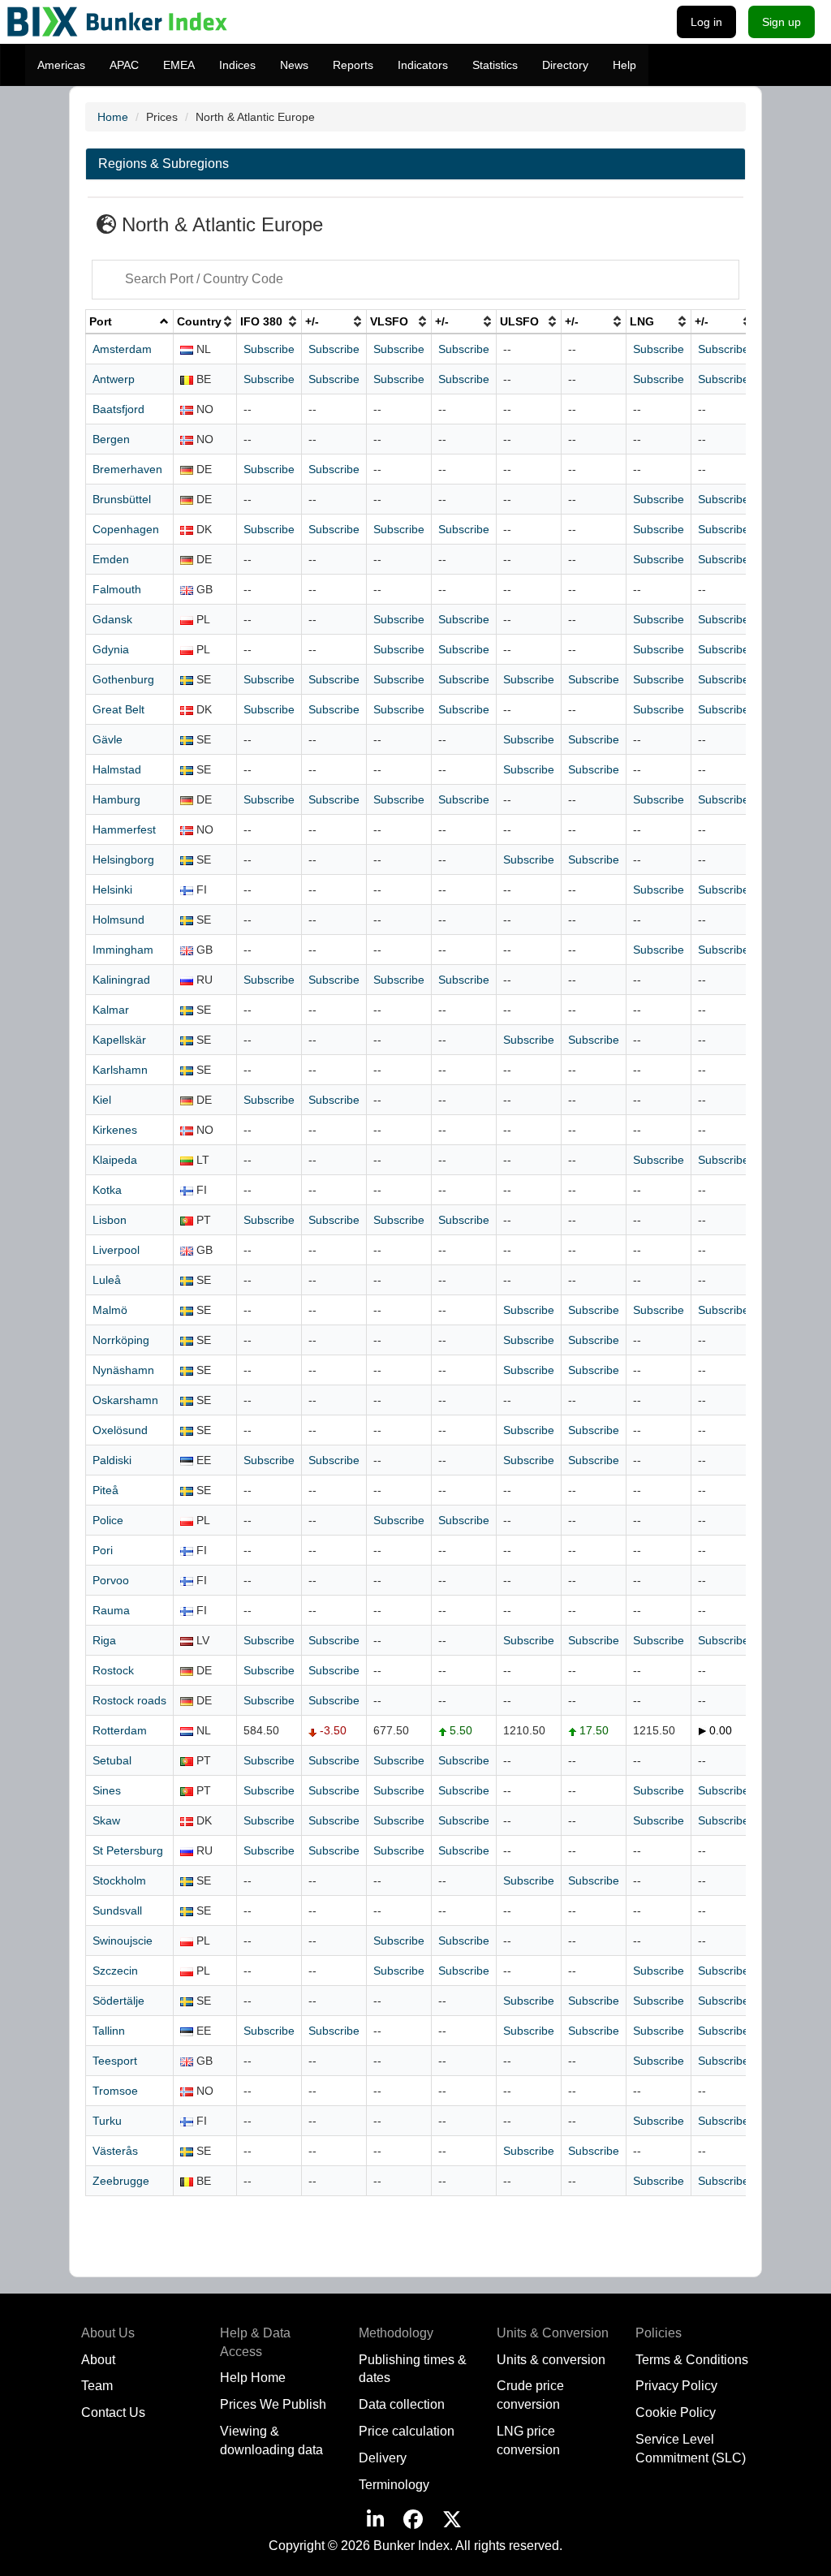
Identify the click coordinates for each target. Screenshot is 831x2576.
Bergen (111, 439)
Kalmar (111, 1010)
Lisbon (110, 1220)
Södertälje (118, 2001)
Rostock (113, 1670)
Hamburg (116, 799)
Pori (103, 1550)
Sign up (781, 22)
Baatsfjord (118, 409)
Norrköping (121, 1340)
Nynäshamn (123, 1370)
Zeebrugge (121, 2181)
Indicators (423, 65)
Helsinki (112, 890)
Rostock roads (129, 1700)
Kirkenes (115, 1130)
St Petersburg (128, 1850)
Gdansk (112, 619)
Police (108, 1520)
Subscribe (269, 349)
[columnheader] (130, 321)
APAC (124, 65)
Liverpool (116, 1250)
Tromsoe (115, 2091)
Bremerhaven (127, 469)
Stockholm (119, 1880)
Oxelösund (120, 1430)
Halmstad (117, 769)
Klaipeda (115, 1160)
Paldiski (112, 1460)
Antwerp (114, 379)
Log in (706, 22)
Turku (107, 2121)
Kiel (102, 1100)
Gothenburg (123, 679)
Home (113, 117)
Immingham (123, 950)
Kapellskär (119, 1040)
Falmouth (117, 589)
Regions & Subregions (164, 164)
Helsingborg (123, 859)
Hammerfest (124, 829)
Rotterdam (120, 1730)
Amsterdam (122, 349)
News (294, 65)
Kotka (107, 1190)
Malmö (110, 1310)
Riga (104, 1640)
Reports (353, 65)
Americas (61, 65)
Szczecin (115, 1971)
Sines (107, 1790)
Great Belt (118, 709)
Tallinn (109, 2031)
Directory (565, 65)
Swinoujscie (123, 1941)
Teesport (115, 2061)
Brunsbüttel (122, 499)
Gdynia (111, 649)
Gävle (108, 739)
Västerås (115, 2151)
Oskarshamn (125, 1400)
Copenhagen (126, 529)
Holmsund (118, 920)
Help (624, 65)
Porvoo (111, 1580)
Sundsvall (117, 1910)
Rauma (111, 1610)
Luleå (107, 1280)
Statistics (495, 65)
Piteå (105, 1490)
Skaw (106, 1820)
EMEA (179, 65)
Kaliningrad (121, 980)
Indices (237, 65)
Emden (111, 559)
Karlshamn (120, 1070)
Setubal (112, 1760)
